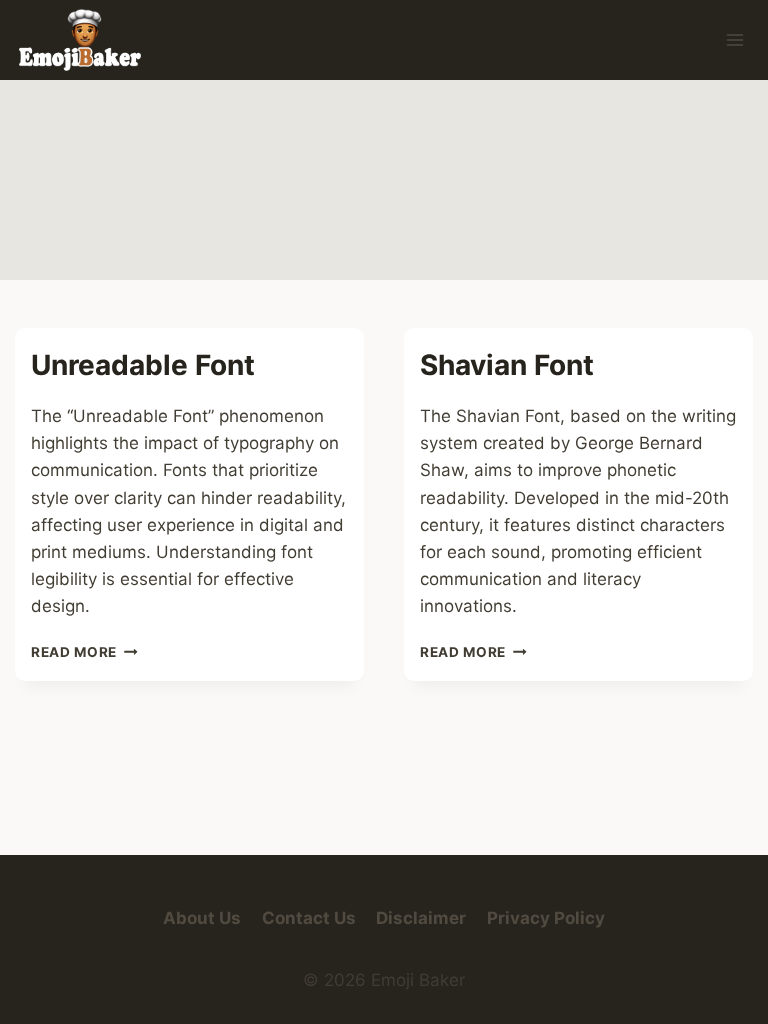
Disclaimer (421, 918)
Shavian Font (507, 365)
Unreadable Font (143, 365)
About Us (202, 918)
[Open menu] (734, 39)
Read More (84, 652)
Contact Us (309, 918)
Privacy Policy (546, 918)
